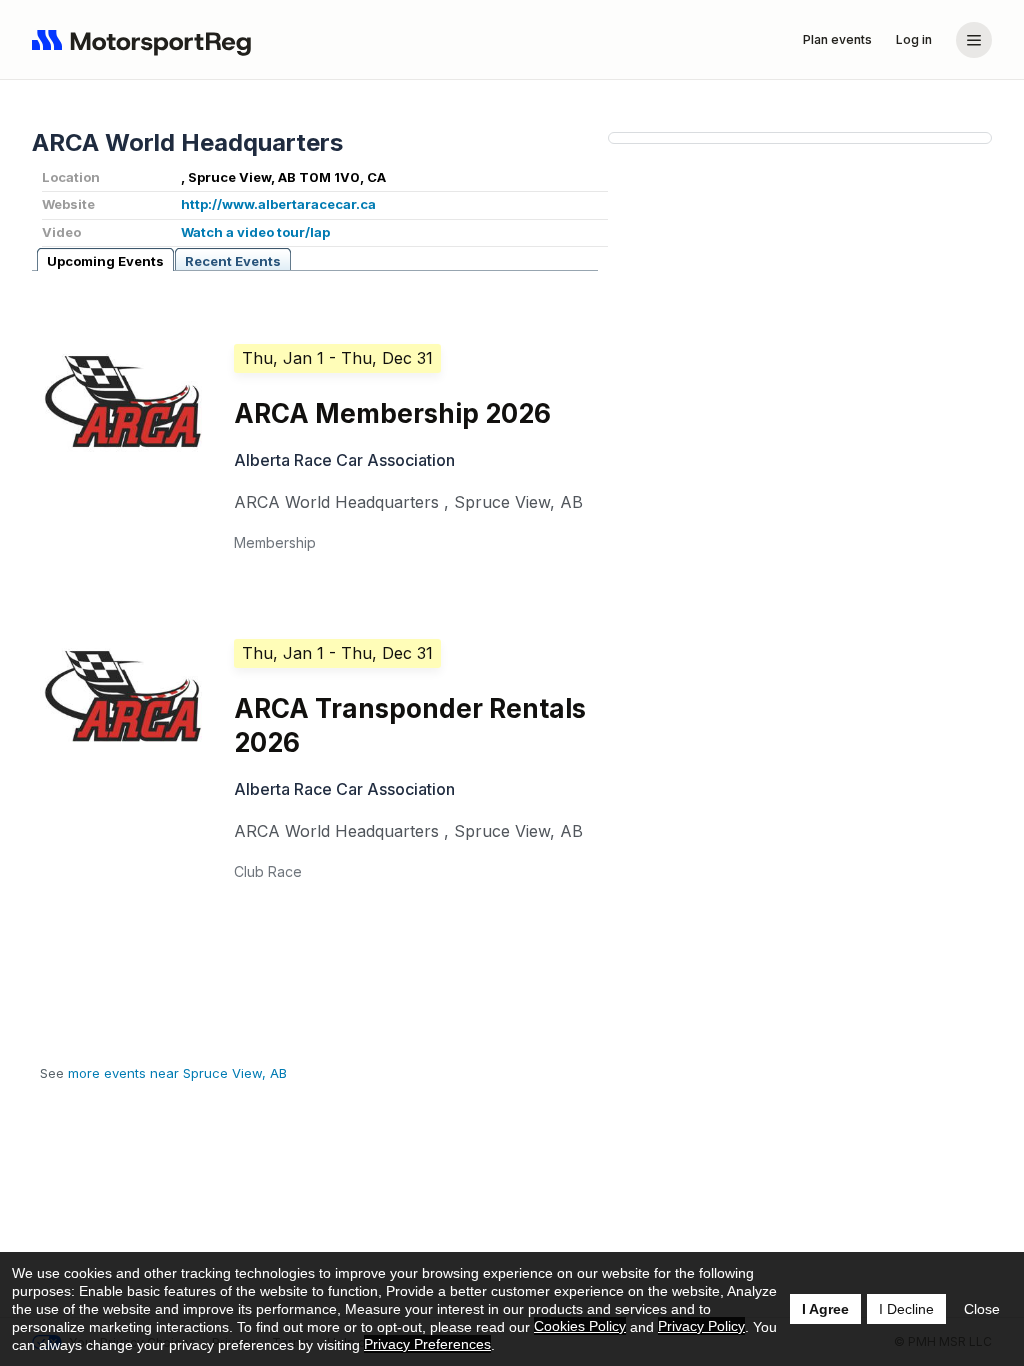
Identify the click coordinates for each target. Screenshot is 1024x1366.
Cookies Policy (580, 1326)
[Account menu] (974, 40)
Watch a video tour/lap (255, 232)
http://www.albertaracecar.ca (278, 204)
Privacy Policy (701, 1326)
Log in (914, 39)
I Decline (906, 1309)
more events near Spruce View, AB (177, 1073)
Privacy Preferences (427, 1344)
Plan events (837, 39)
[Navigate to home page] (146, 40)
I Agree (825, 1309)
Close (982, 1309)
